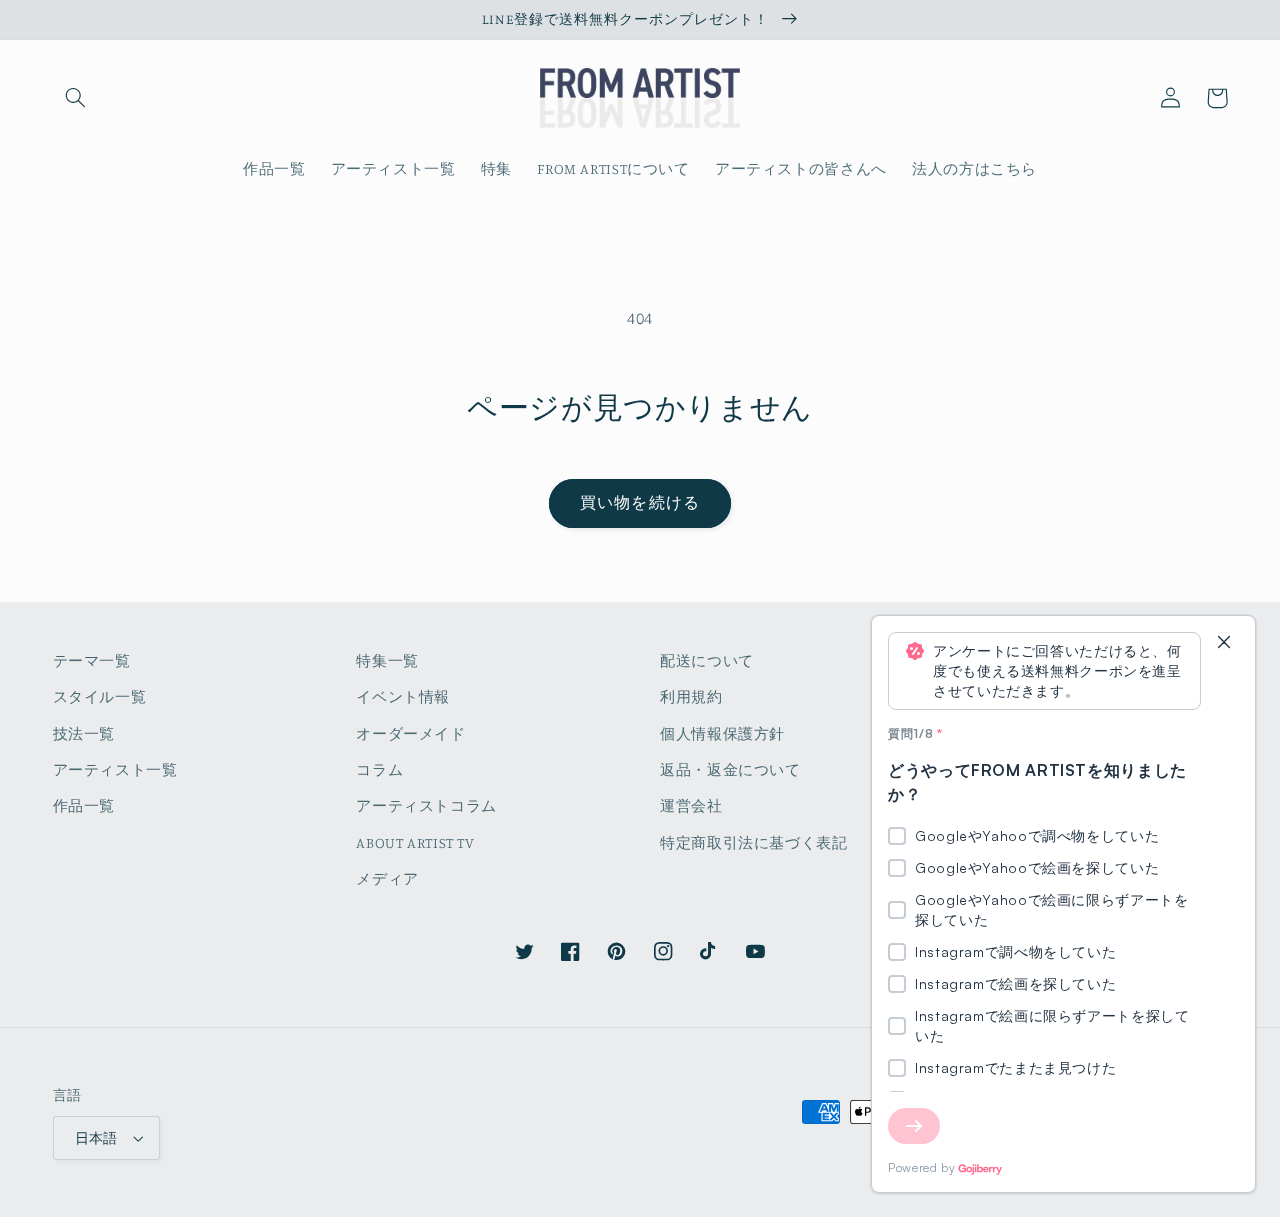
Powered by (921, 1167)
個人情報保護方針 (722, 733)
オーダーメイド (410, 733)
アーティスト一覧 (115, 769)
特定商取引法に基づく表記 (754, 842)
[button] (76, 98)
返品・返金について (730, 769)
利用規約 (691, 696)
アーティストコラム (426, 805)
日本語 (96, 1138)
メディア (387, 878)
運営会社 (691, 805)
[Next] (914, 1126)
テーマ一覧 (92, 660)
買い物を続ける (639, 502)
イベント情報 (403, 696)
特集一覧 (387, 660)
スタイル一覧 (100, 696)
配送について (707, 660)
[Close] (1224, 643)
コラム (379, 769)
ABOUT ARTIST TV (415, 842)
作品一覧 (84, 805)
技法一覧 (84, 733)
